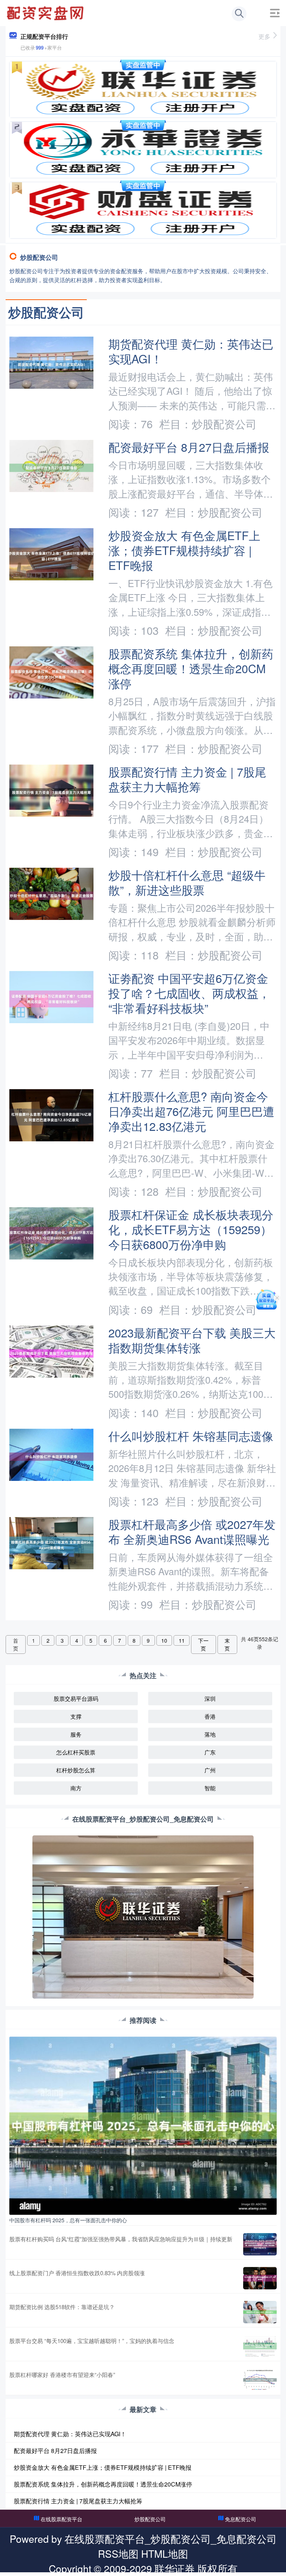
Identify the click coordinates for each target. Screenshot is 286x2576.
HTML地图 (165, 2553)
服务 (76, 1734)
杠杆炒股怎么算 (76, 1770)
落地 (210, 1734)
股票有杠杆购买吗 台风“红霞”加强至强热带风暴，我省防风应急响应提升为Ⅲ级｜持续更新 (121, 2239)
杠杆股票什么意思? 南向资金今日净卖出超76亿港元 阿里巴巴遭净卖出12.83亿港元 (191, 1111)
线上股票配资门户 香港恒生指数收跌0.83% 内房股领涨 (77, 2273)
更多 (264, 36)
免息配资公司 (241, 2519)
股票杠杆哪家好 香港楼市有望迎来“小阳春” (62, 2375)
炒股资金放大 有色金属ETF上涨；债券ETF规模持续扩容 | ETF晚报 (184, 550)
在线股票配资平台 (61, 2519)
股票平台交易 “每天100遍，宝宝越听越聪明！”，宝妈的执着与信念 (92, 2341)
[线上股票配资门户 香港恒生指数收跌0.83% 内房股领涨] (260, 2278)
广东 (210, 1752)
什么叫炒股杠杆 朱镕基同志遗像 (191, 1436)
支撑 (76, 1716)
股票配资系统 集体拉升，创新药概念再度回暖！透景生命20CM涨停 (191, 668)
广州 (210, 1770)
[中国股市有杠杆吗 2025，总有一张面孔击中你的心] (143, 2125)
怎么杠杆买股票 (76, 1752)
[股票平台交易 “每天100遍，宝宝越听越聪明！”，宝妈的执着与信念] (260, 2346)
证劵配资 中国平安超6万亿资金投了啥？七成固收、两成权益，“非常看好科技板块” (189, 993)
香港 (210, 1716)
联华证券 (175, 2568)
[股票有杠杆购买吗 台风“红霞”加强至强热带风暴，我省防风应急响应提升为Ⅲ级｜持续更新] (260, 2244)
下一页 (203, 1644)
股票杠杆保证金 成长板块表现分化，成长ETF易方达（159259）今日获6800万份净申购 (191, 1229)
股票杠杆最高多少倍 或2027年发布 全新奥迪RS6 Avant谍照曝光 (192, 1532)
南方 (76, 1788)
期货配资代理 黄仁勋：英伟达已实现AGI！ (191, 351)
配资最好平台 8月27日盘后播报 (189, 447)
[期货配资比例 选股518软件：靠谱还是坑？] (260, 2312)
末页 (227, 1644)
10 (164, 1640)
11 (182, 1640)
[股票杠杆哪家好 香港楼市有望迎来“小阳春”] (260, 2380)
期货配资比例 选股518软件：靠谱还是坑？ (62, 2307)
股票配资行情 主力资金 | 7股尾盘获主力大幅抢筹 (187, 779)
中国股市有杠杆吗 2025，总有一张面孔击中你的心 (68, 2220)
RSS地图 (118, 2553)
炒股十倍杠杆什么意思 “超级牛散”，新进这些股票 (187, 882)
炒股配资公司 (150, 2519)
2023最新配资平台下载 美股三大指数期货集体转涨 (192, 1340)
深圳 (210, 1698)
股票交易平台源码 (76, 1698)
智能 (210, 1788)
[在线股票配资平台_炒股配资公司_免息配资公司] (46, 12)
